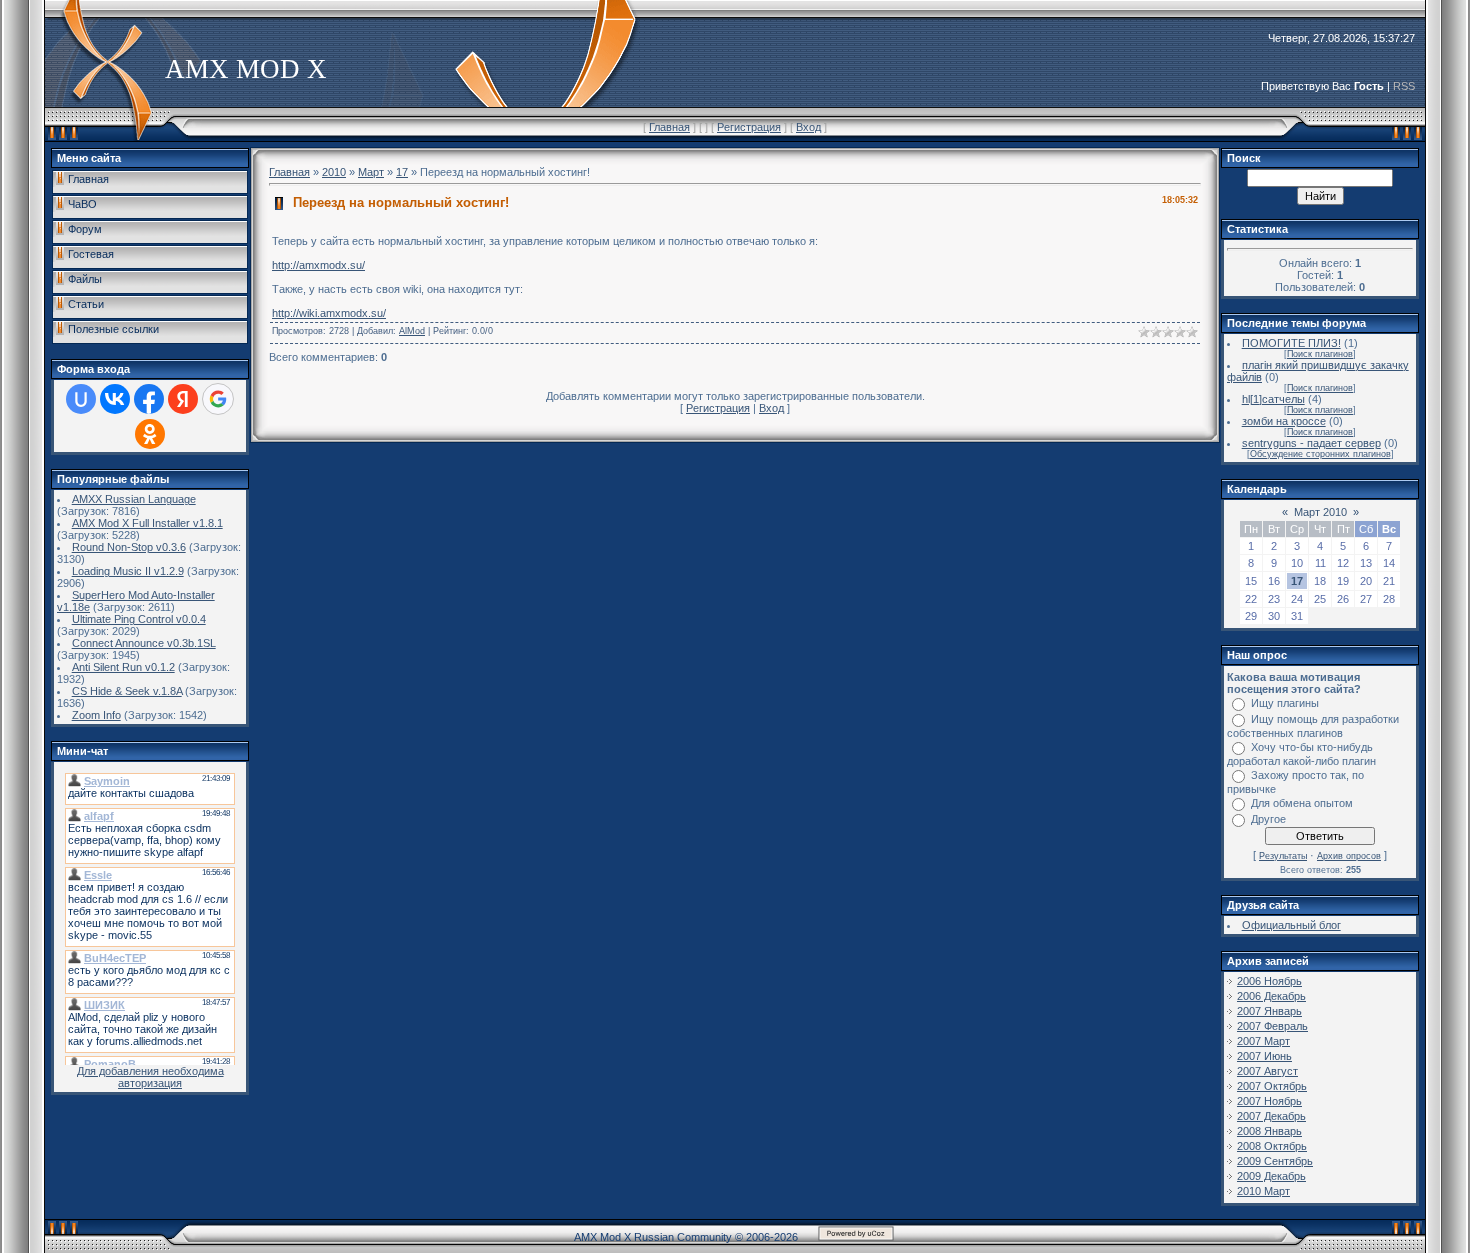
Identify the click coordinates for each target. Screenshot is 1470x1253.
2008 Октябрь (1272, 1146)
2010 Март (1263, 1191)
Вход (808, 127)
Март (371, 172)
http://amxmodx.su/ (318, 265)
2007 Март (1263, 1041)
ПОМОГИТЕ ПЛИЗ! (1291, 343)
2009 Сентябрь (1275, 1161)
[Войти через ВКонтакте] (115, 399)
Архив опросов (1349, 856)
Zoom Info (96, 715)
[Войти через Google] (218, 399)
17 (402, 172)
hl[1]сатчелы (1273, 399)
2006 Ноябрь (1269, 981)
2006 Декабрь (1271, 996)
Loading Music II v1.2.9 (128, 571)
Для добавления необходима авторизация (150, 1077)
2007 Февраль (1272, 1026)
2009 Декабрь (1271, 1176)
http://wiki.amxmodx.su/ (329, 313)
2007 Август (1267, 1071)
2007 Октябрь (1272, 1086)
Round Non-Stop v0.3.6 (129, 547)
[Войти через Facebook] (149, 399)
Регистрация (749, 127)
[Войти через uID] (81, 399)
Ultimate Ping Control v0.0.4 (139, 619)
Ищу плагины (1285, 703)
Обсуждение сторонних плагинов (1320, 454)
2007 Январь (1269, 1011)
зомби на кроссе (1284, 421)
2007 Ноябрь (1269, 1101)
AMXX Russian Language (134, 499)
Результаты (1283, 856)
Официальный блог (1291, 925)
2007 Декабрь (1271, 1116)
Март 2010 (1320, 512)
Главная (669, 127)
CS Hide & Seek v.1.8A (127, 691)
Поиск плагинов (1320, 354)
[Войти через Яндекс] (183, 399)
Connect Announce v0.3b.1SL (144, 643)
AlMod (412, 331)
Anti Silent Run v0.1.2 (123, 667)
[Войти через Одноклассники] (150, 434)
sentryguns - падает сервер (1311, 443)
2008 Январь (1269, 1131)
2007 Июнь (1264, 1056)
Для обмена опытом (1302, 803)
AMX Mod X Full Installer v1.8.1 (147, 523)
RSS (1404, 86)
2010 (334, 172)
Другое (1268, 819)
